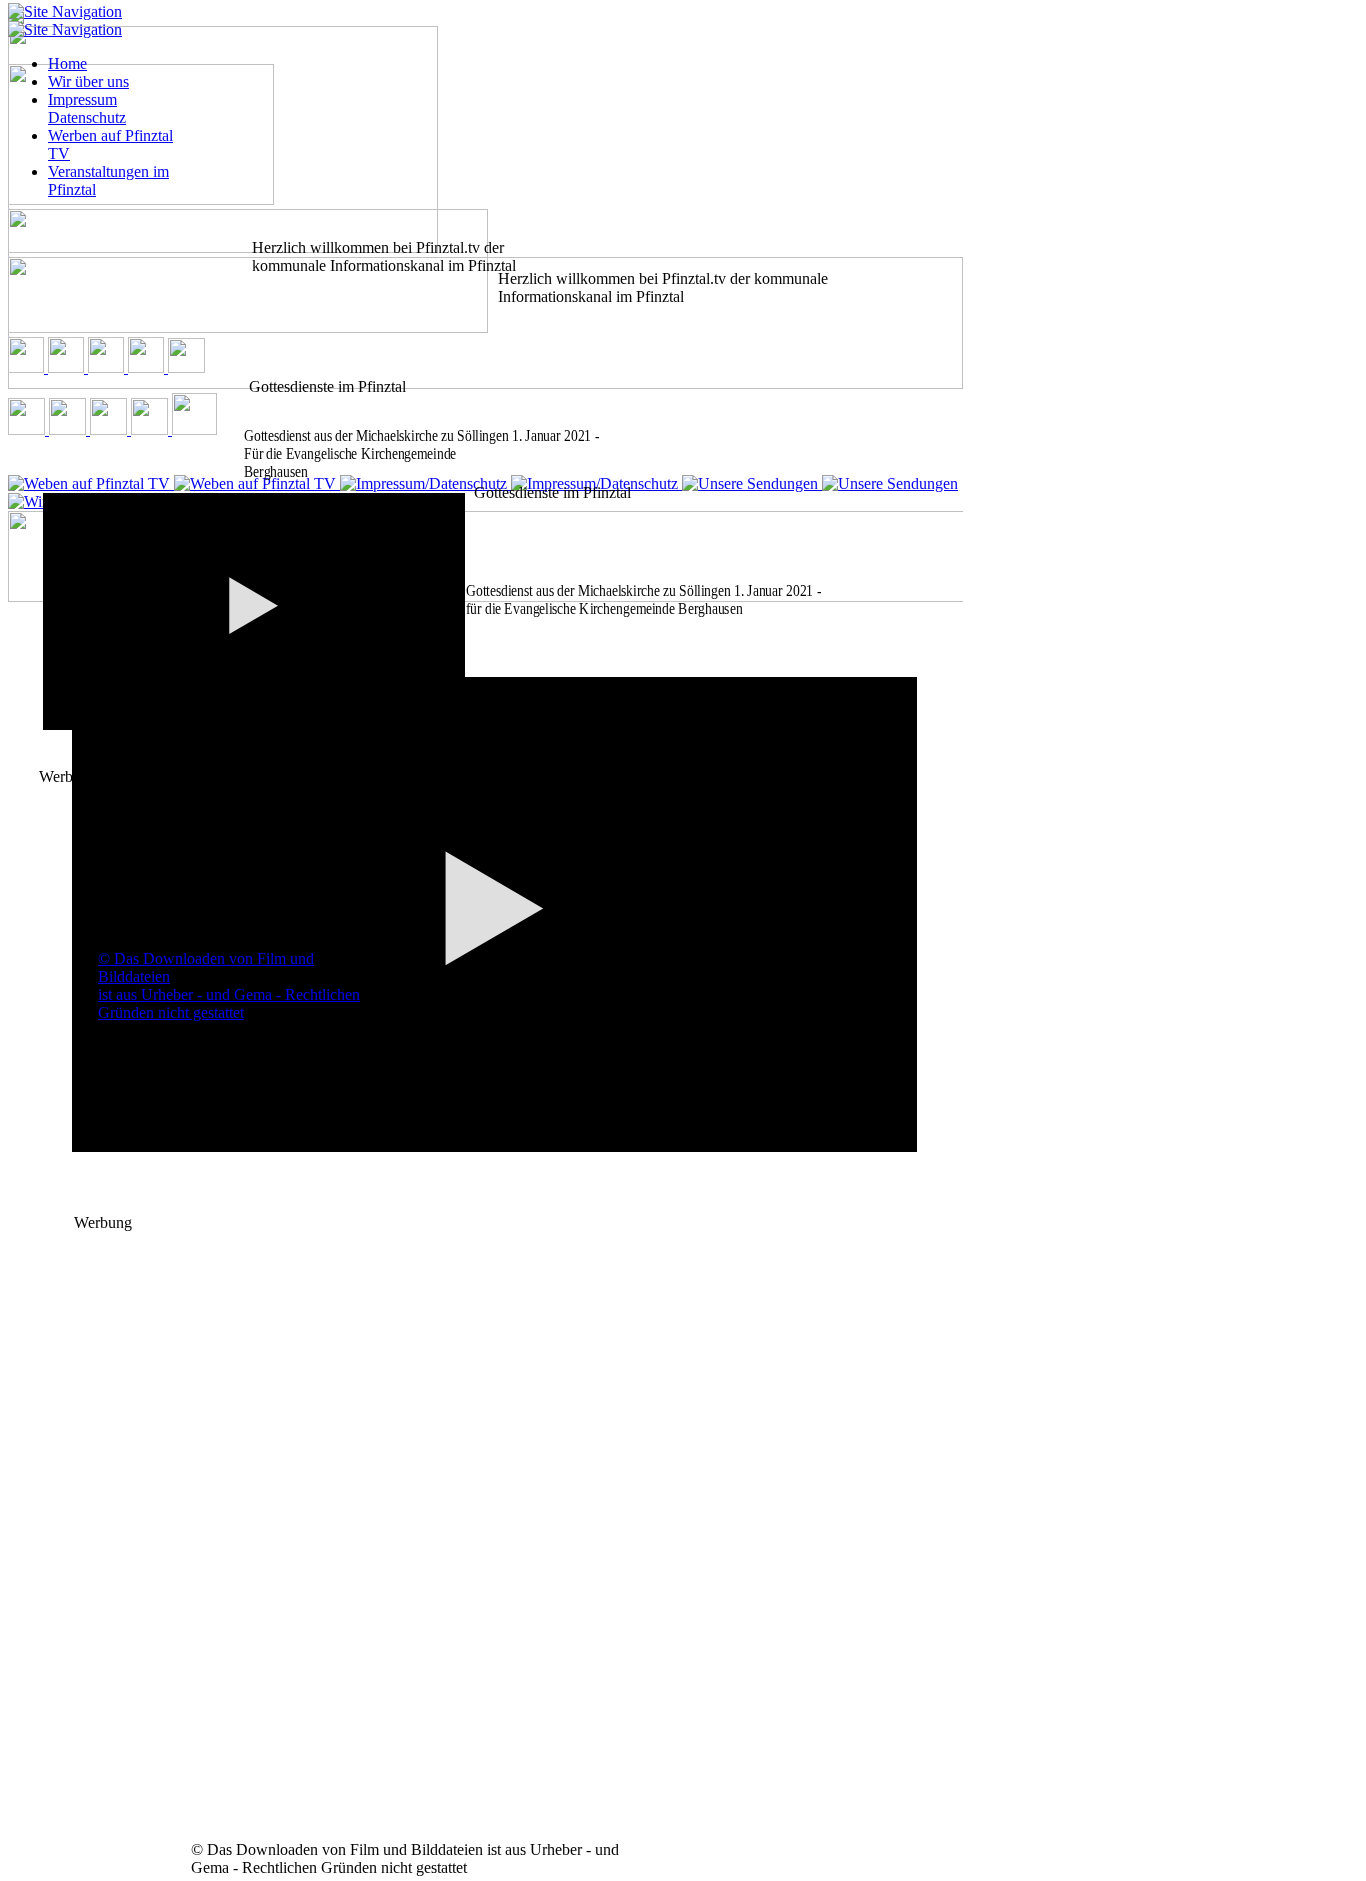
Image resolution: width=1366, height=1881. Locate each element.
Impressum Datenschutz (87, 108)
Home (67, 63)
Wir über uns (88, 81)
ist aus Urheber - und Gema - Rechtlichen (229, 994)
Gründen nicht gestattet (171, 1012)
